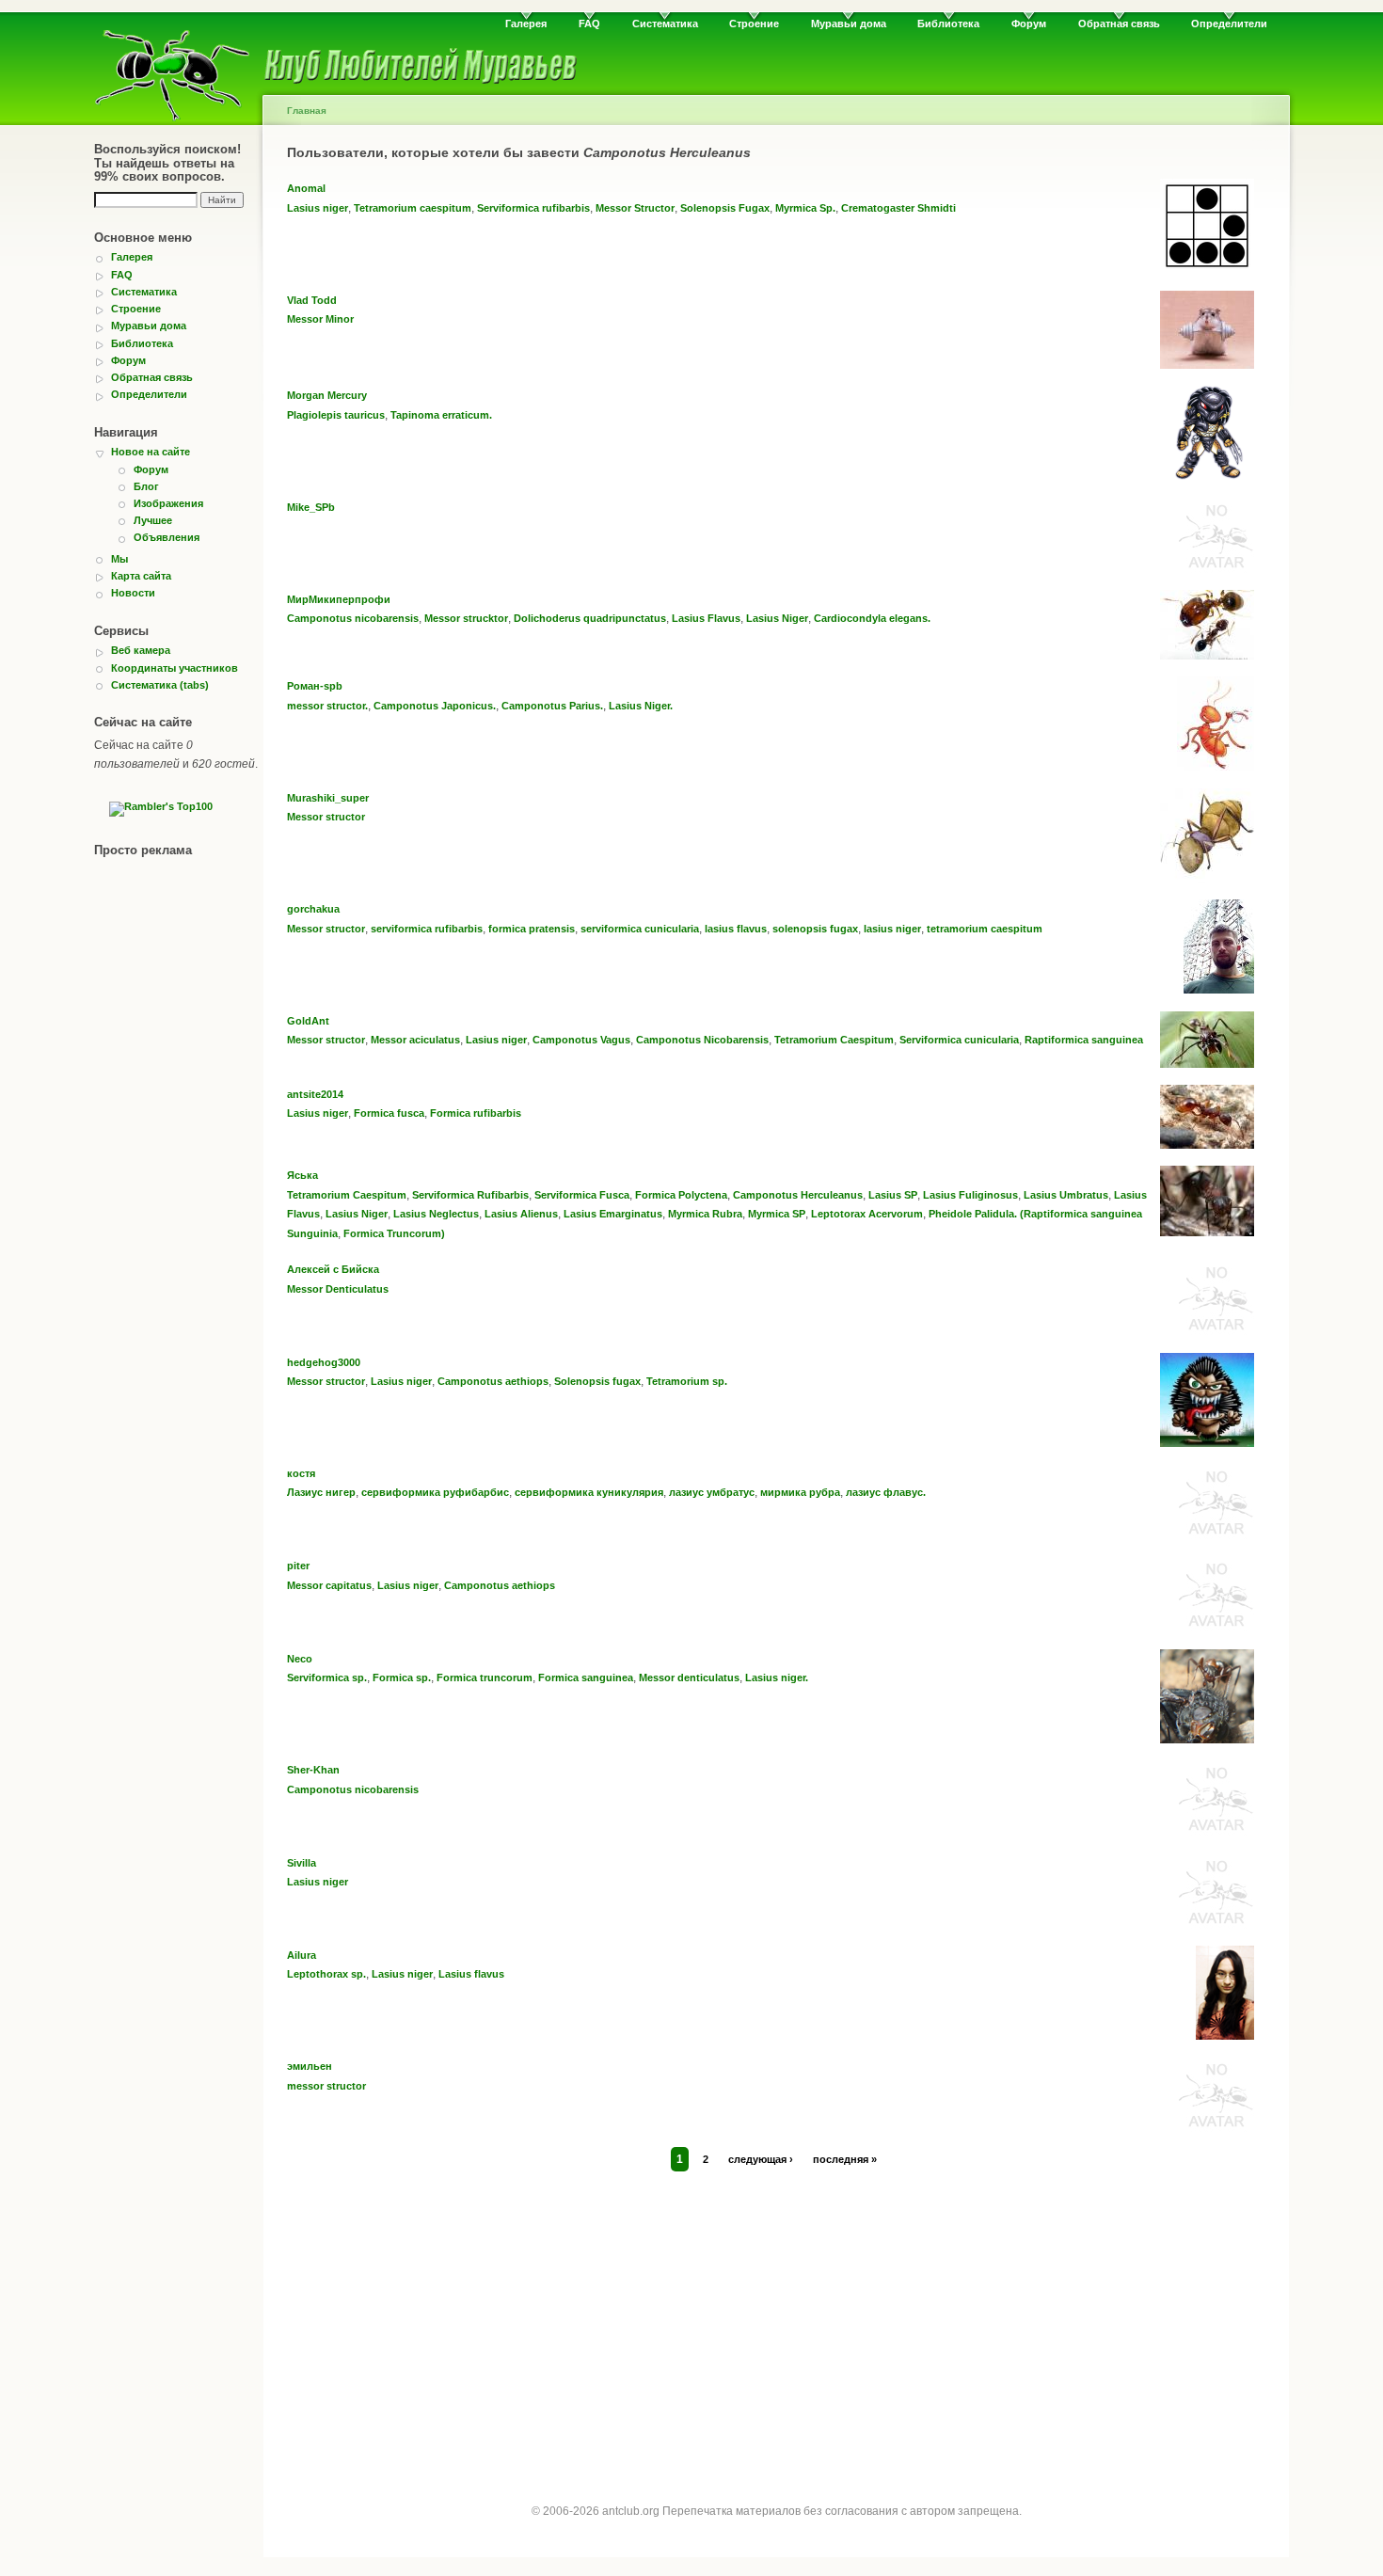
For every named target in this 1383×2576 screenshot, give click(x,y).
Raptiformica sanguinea (1084, 1040)
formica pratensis (532, 929)
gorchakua (313, 909)
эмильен (310, 2066)
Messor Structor (635, 208)
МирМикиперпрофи (339, 599)
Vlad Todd (312, 300)
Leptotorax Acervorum (867, 1214)
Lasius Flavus (706, 618)
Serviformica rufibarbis (533, 208)
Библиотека (948, 24)
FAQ (589, 24)
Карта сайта (141, 576)
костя (301, 1473)
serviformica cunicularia (640, 929)
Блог (146, 486)
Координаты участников (175, 668)
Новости (133, 593)
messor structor (326, 2086)
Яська (302, 1175)
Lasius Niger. (641, 706)
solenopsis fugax (815, 929)
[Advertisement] (776, 2319)
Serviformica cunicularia (959, 1040)
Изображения (168, 503)
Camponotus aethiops (493, 1381)
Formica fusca (389, 1113)
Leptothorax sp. (326, 1974)
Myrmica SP (777, 1214)
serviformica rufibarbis (427, 929)
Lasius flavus (471, 1974)
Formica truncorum (485, 1678)
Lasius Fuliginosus (970, 1195)
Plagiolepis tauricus (336, 415)
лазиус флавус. (886, 1492)
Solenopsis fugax (597, 1381)
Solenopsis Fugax (725, 208)
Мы (119, 559)
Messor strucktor (466, 618)
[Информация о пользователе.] (1207, 269)
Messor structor (326, 817)
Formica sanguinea (586, 1678)
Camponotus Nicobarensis (702, 1040)
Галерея (526, 24)
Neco (300, 1659)
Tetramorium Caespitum (834, 1040)
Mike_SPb (311, 507)
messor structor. (327, 706)
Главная (307, 111)
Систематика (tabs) (160, 685)
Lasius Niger (777, 618)
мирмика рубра (800, 1492)
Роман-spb (315, 686)
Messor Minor (320, 319)
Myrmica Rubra (705, 1214)
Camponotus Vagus (581, 1040)
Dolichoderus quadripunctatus (590, 618)
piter (298, 1566)
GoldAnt (308, 1021)
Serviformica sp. (327, 1678)
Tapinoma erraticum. (441, 415)
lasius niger (892, 929)
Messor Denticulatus (338, 1289)
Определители (1229, 24)
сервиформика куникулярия (589, 1492)
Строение (754, 24)
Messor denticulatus (689, 1678)
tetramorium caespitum (985, 929)
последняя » (845, 2159)
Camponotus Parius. (552, 706)
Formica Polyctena (681, 1195)
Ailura (302, 1955)
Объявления (167, 537)
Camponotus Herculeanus (798, 1195)
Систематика (665, 24)
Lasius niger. (777, 1678)
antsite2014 (315, 1094)
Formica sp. (402, 1678)
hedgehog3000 (324, 1362)
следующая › (761, 2159)
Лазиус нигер (321, 1492)
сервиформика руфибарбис (435, 1492)
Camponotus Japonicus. (435, 706)
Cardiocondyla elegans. (872, 618)
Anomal (306, 188)
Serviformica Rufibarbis (470, 1195)
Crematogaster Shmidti (898, 208)
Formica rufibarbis (476, 1113)
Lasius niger (318, 208)
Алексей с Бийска (333, 1269)
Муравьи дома (849, 24)
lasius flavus (736, 929)
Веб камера (141, 650)
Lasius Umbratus (1066, 1195)
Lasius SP (893, 1195)
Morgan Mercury (327, 395)
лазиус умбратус (712, 1492)
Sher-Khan (313, 1770)
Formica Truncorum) (394, 1233)
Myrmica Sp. (805, 208)
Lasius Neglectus (436, 1214)
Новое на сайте (151, 452)
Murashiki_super (328, 798)
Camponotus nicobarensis (353, 618)
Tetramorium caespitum (413, 208)
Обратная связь (1119, 24)
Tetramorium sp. (687, 1381)
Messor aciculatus (415, 1040)
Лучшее (153, 520)
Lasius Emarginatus (613, 1214)
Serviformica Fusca (582, 1195)
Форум (1029, 24)
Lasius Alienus (521, 1214)
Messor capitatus (329, 1585)
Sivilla (302, 1863)
